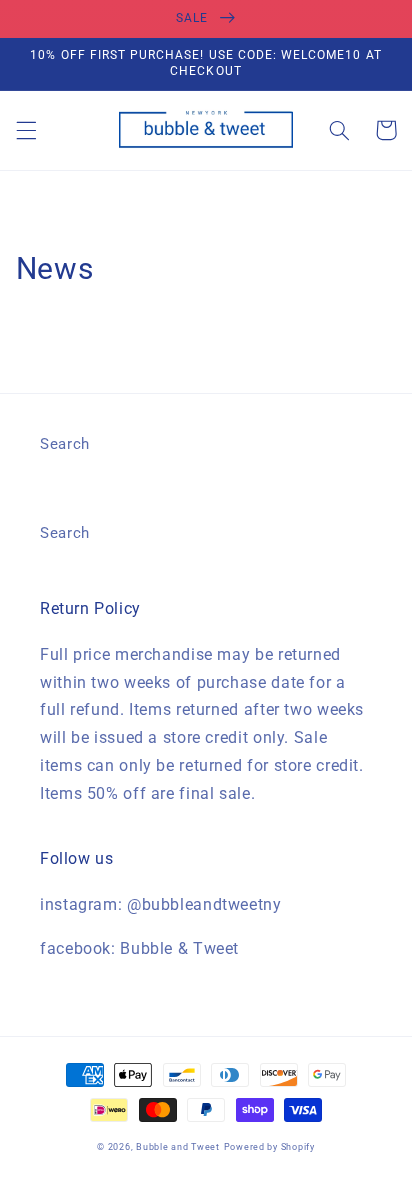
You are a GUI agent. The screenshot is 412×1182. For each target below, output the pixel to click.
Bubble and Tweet (178, 1147)
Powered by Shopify (269, 1147)
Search (65, 444)
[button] (26, 130)
